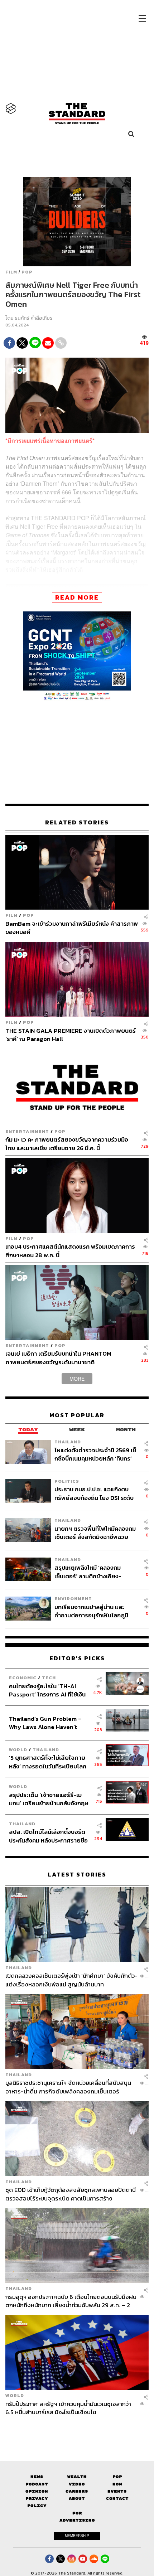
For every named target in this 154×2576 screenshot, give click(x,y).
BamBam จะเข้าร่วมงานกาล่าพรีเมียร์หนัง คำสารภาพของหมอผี (72, 928)
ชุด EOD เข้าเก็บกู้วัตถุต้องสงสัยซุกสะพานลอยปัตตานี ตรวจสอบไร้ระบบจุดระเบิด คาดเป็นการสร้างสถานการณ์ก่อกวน (71, 2194)
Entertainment (27, 1131)
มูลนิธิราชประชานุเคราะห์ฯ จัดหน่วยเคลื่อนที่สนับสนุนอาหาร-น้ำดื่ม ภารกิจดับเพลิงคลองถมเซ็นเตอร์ (68, 2087)
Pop (117, 2477)
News (37, 2477)
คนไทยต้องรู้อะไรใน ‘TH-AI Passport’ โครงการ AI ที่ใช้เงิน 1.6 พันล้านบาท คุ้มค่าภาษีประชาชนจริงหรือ (47, 1690)
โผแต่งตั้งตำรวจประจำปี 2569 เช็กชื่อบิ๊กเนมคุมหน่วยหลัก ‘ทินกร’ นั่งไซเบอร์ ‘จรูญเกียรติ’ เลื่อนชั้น (95, 1454)
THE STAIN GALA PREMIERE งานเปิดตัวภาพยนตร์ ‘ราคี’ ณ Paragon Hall (71, 1035)
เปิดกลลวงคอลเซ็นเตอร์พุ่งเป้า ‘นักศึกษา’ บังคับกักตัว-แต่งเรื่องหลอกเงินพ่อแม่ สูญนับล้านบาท (71, 1980)
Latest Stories (77, 1875)
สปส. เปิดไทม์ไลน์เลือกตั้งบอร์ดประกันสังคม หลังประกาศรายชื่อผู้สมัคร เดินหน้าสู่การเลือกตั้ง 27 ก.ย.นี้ (49, 1836)
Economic (23, 1678)
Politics (67, 1481)
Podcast (37, 2484)
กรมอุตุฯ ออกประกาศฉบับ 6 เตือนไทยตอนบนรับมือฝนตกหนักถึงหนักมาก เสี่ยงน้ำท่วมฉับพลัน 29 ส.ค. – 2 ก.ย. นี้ (71, 2301)
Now (117, 2484)
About (77, 2498)
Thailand (68, 1442)
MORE (77, 1379)
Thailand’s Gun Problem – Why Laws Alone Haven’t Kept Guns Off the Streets (45, 1723)
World (18, 1750)
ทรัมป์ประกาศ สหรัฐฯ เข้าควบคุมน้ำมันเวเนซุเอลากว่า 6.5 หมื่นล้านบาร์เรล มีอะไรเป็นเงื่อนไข (68, 2408)
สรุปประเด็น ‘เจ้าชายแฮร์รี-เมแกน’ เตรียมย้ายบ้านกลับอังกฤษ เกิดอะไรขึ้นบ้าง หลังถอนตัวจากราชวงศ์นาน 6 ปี (49, 1799)
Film (11, 272)
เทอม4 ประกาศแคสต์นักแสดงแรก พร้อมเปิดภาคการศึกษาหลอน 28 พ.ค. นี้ (70, 1251)
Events (117, 2491)
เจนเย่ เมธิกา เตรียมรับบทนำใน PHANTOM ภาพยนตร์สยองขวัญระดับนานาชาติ (58, 1358)
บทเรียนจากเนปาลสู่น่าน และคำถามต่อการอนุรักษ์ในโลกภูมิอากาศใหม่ (91, 1611)
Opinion (37, 2491)
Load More (77, 2429)
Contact (117, 2498)
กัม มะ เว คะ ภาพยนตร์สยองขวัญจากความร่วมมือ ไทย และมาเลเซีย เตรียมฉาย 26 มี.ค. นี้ (67, 1144)
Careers (77, 2491)
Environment (73, 1599)
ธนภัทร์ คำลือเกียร (34, 318)
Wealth (77, 2477)
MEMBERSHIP (77, 2536)
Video (77, 2484)
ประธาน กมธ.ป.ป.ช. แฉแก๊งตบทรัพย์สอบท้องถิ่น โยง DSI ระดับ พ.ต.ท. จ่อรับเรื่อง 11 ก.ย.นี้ (94, 1493)
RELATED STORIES (77, 822)
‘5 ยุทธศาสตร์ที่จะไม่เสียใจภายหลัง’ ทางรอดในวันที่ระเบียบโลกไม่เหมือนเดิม (48, 1762)
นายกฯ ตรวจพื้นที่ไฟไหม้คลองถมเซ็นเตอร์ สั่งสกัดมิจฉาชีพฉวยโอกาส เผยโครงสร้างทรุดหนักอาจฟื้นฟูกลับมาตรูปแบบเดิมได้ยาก (95, 1533)
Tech (49, 1678)
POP (27, 272)
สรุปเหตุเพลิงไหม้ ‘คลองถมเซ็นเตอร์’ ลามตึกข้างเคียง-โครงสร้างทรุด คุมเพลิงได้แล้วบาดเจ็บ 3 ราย (92, 1572)
